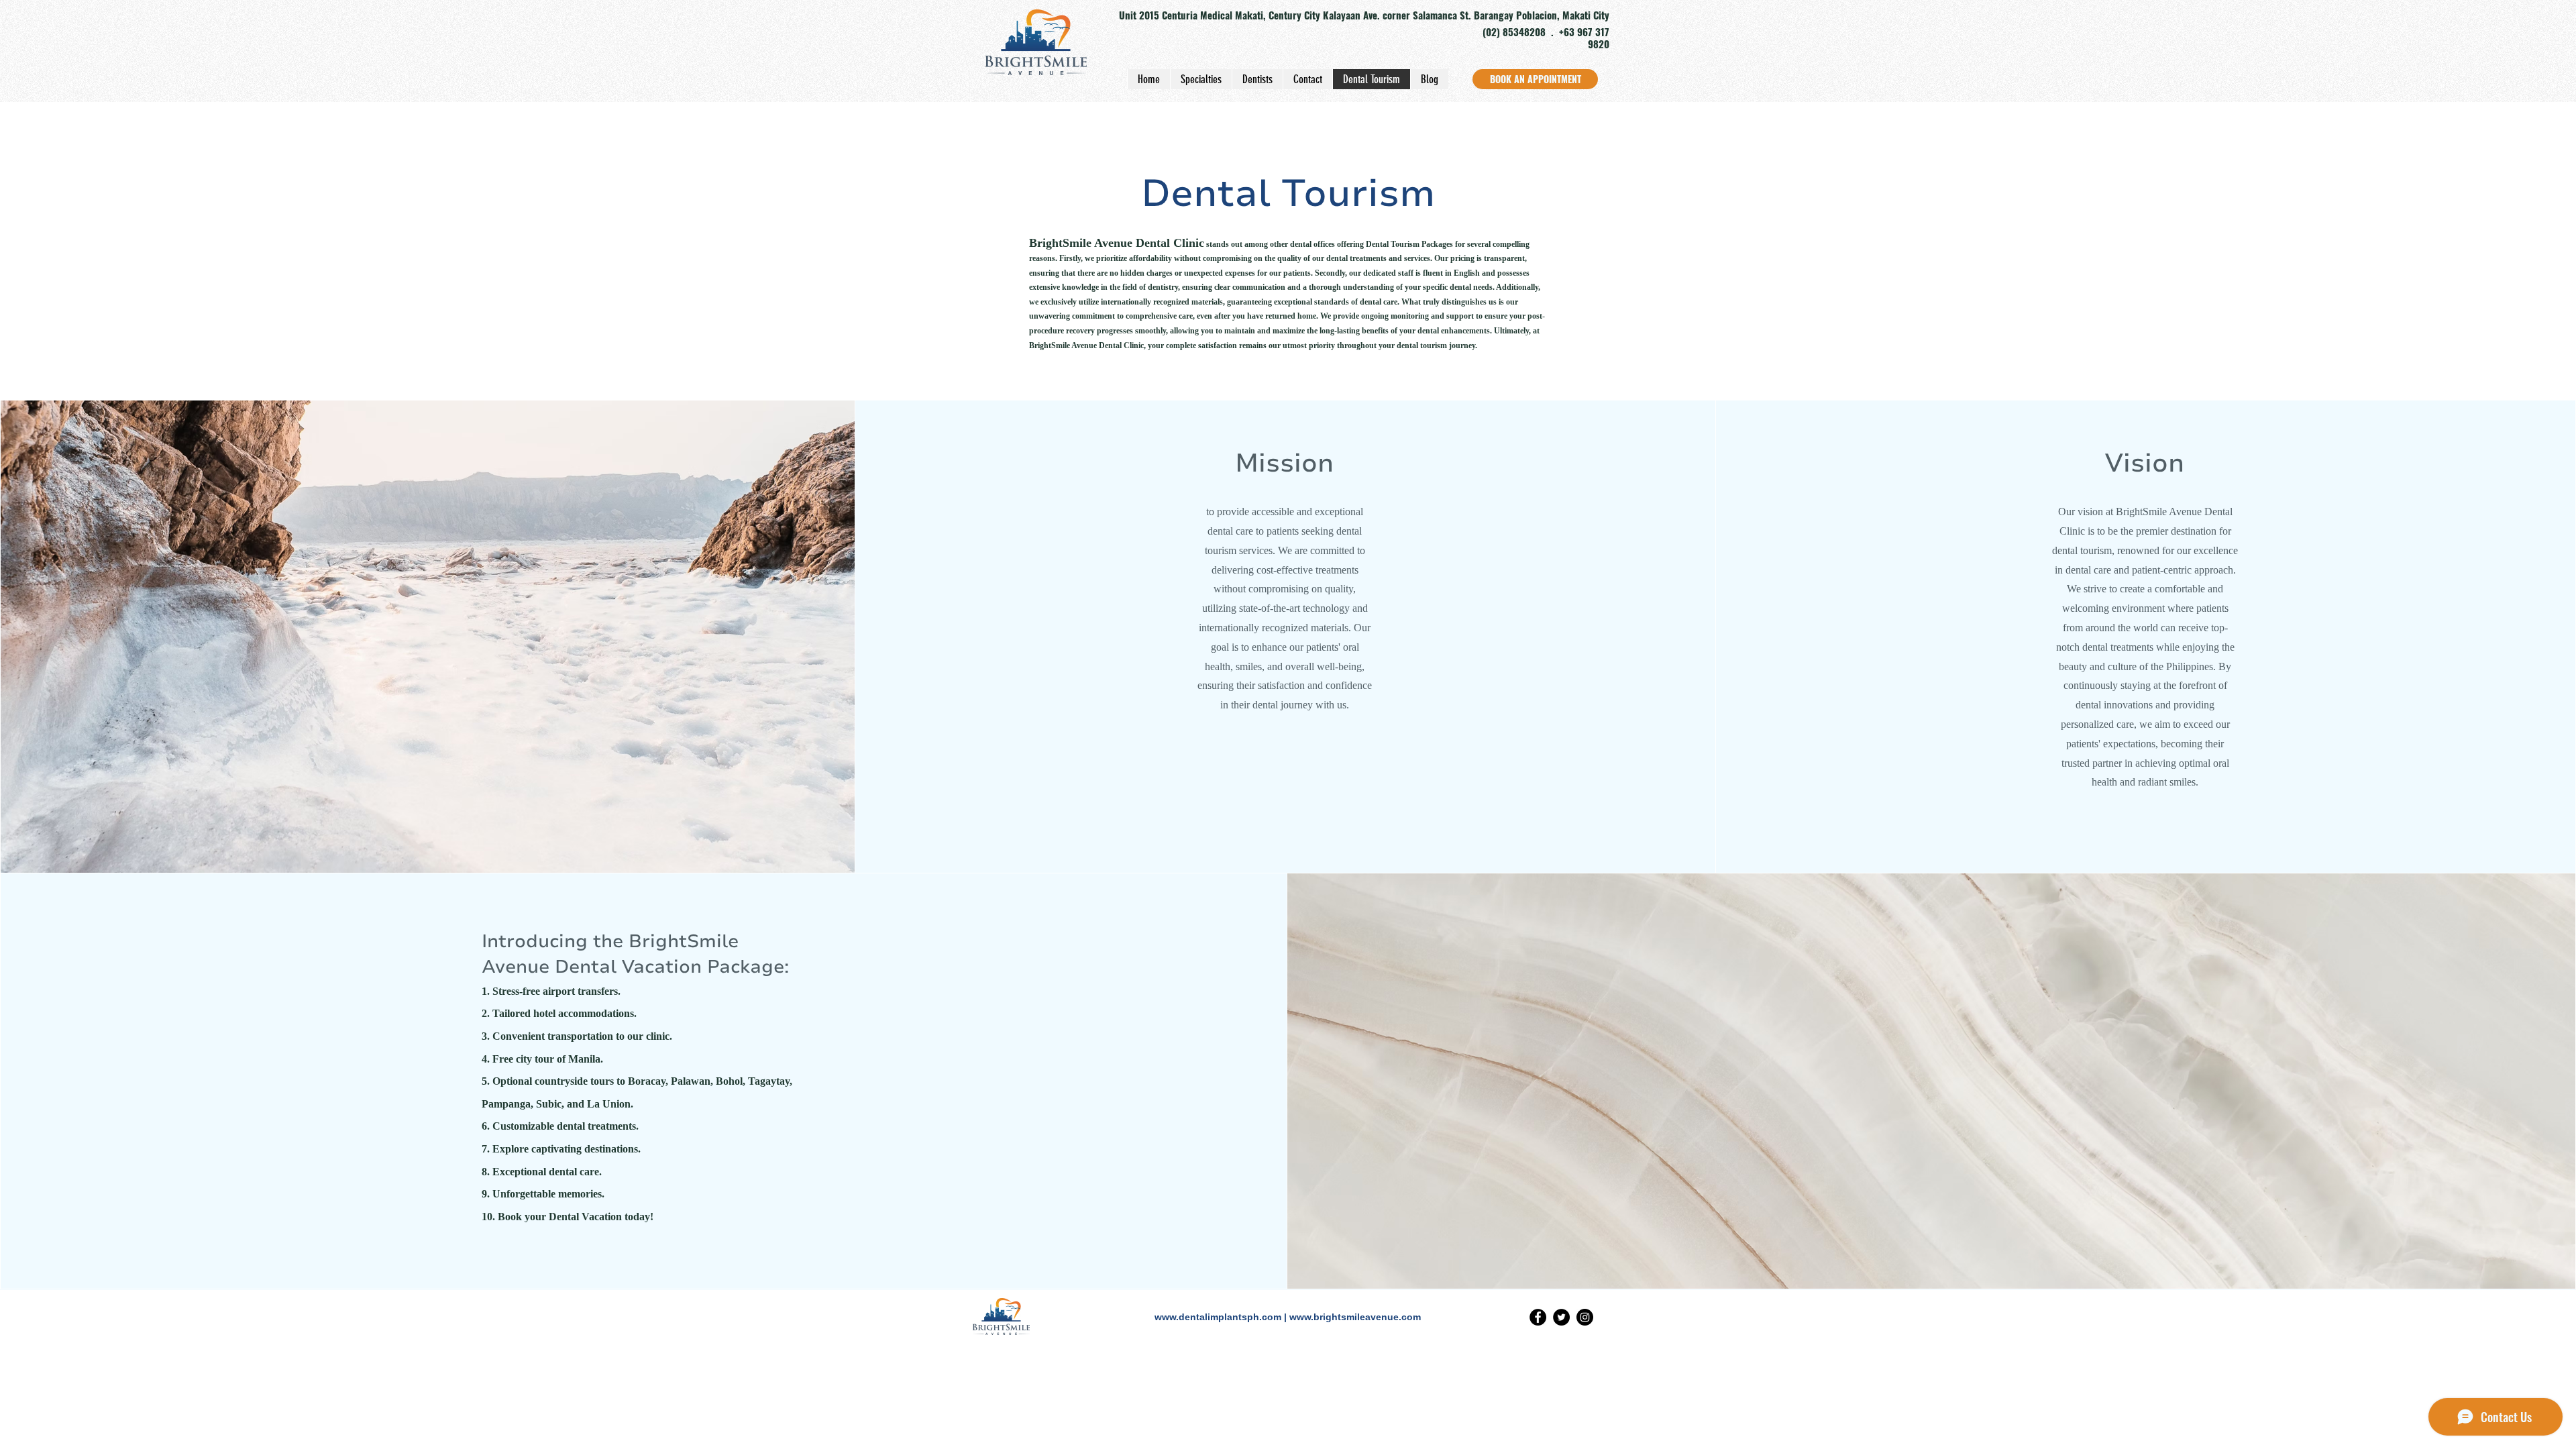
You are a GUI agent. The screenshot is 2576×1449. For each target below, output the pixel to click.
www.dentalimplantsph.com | (1222, 1317)
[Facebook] (1538, 1317)
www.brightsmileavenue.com (1355, 1317)
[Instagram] (1585, 1317)
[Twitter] (1561, 1317)
